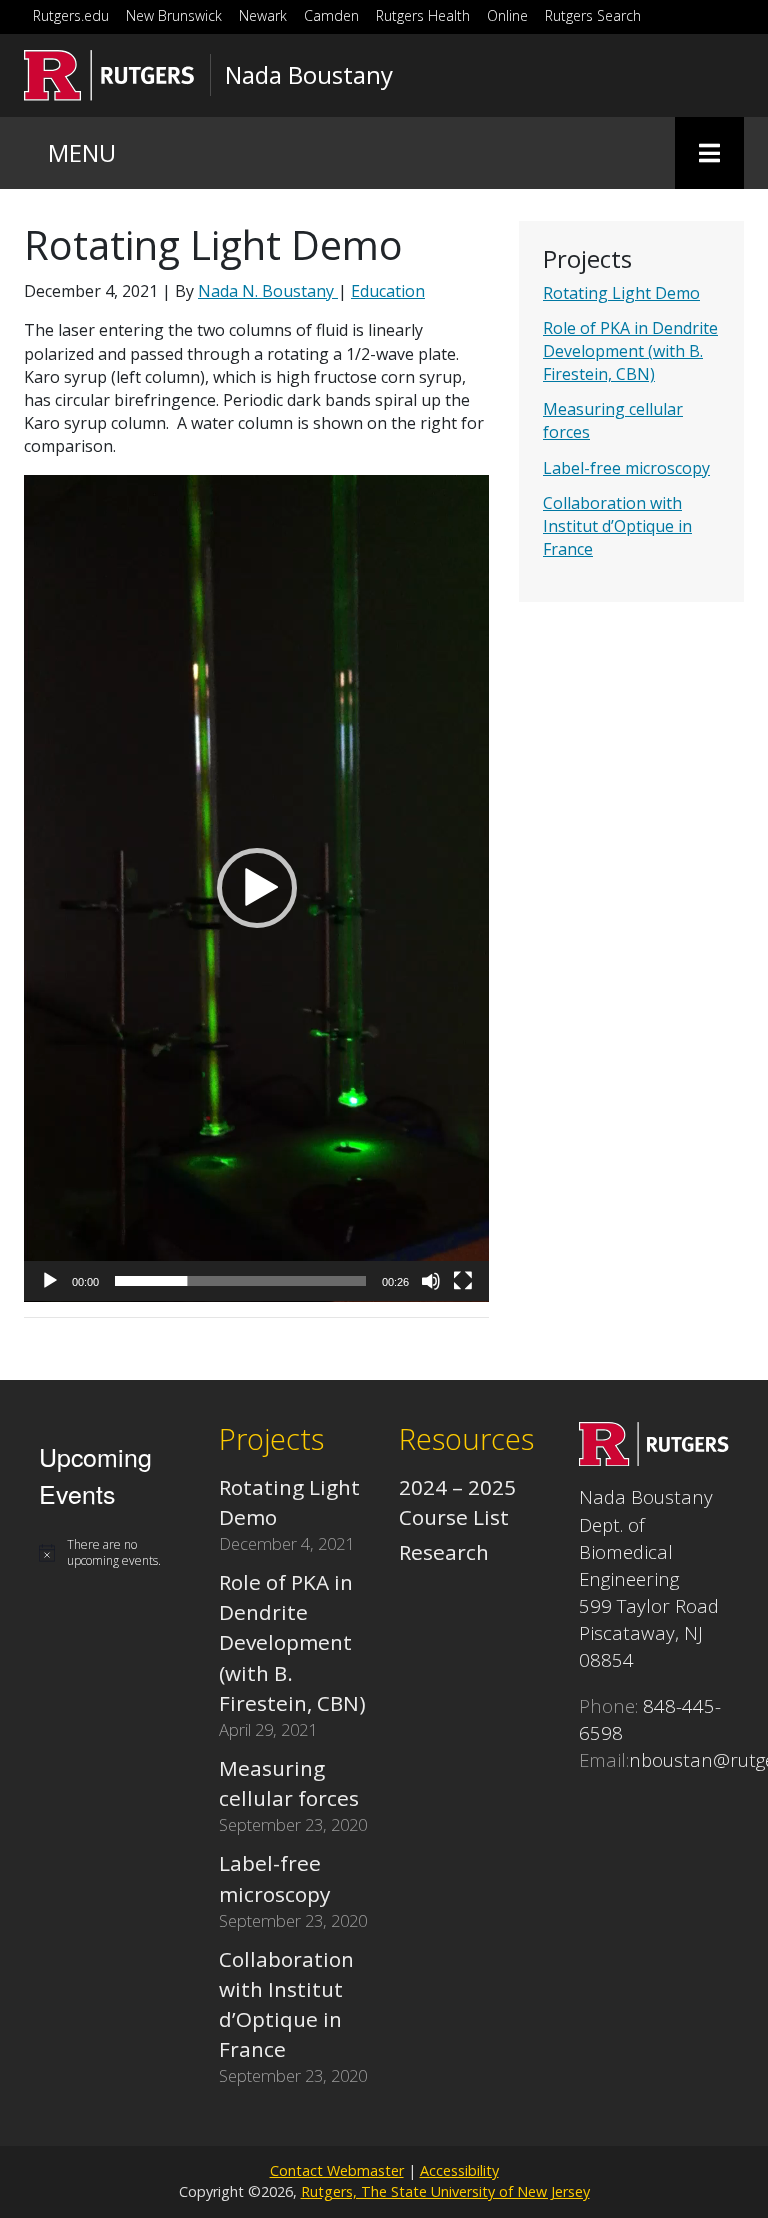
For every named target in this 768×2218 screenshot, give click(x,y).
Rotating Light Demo (621, 293)
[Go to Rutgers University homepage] (109, 75)
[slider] (240, 1281)
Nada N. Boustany (268, 291)
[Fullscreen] (463, 1281)
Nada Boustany (309, 75)
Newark (263, 15)
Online (507, 15)
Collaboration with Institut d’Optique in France (617, 526)
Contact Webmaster (337, 2170)
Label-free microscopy (626, 468)
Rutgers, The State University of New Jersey (445, 2191)
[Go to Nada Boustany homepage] (654, 1458)
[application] (256, 888)
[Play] (50, 1281)
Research (444, 1552)
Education (388, 291)
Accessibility (459, 2170)
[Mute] (431, 1281)
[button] (257, 888)
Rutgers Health (423, 15)
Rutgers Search (593, 15)
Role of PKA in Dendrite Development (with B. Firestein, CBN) (630, 351)
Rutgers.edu (71, 15)
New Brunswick (174, 15)
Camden (331, 15)
